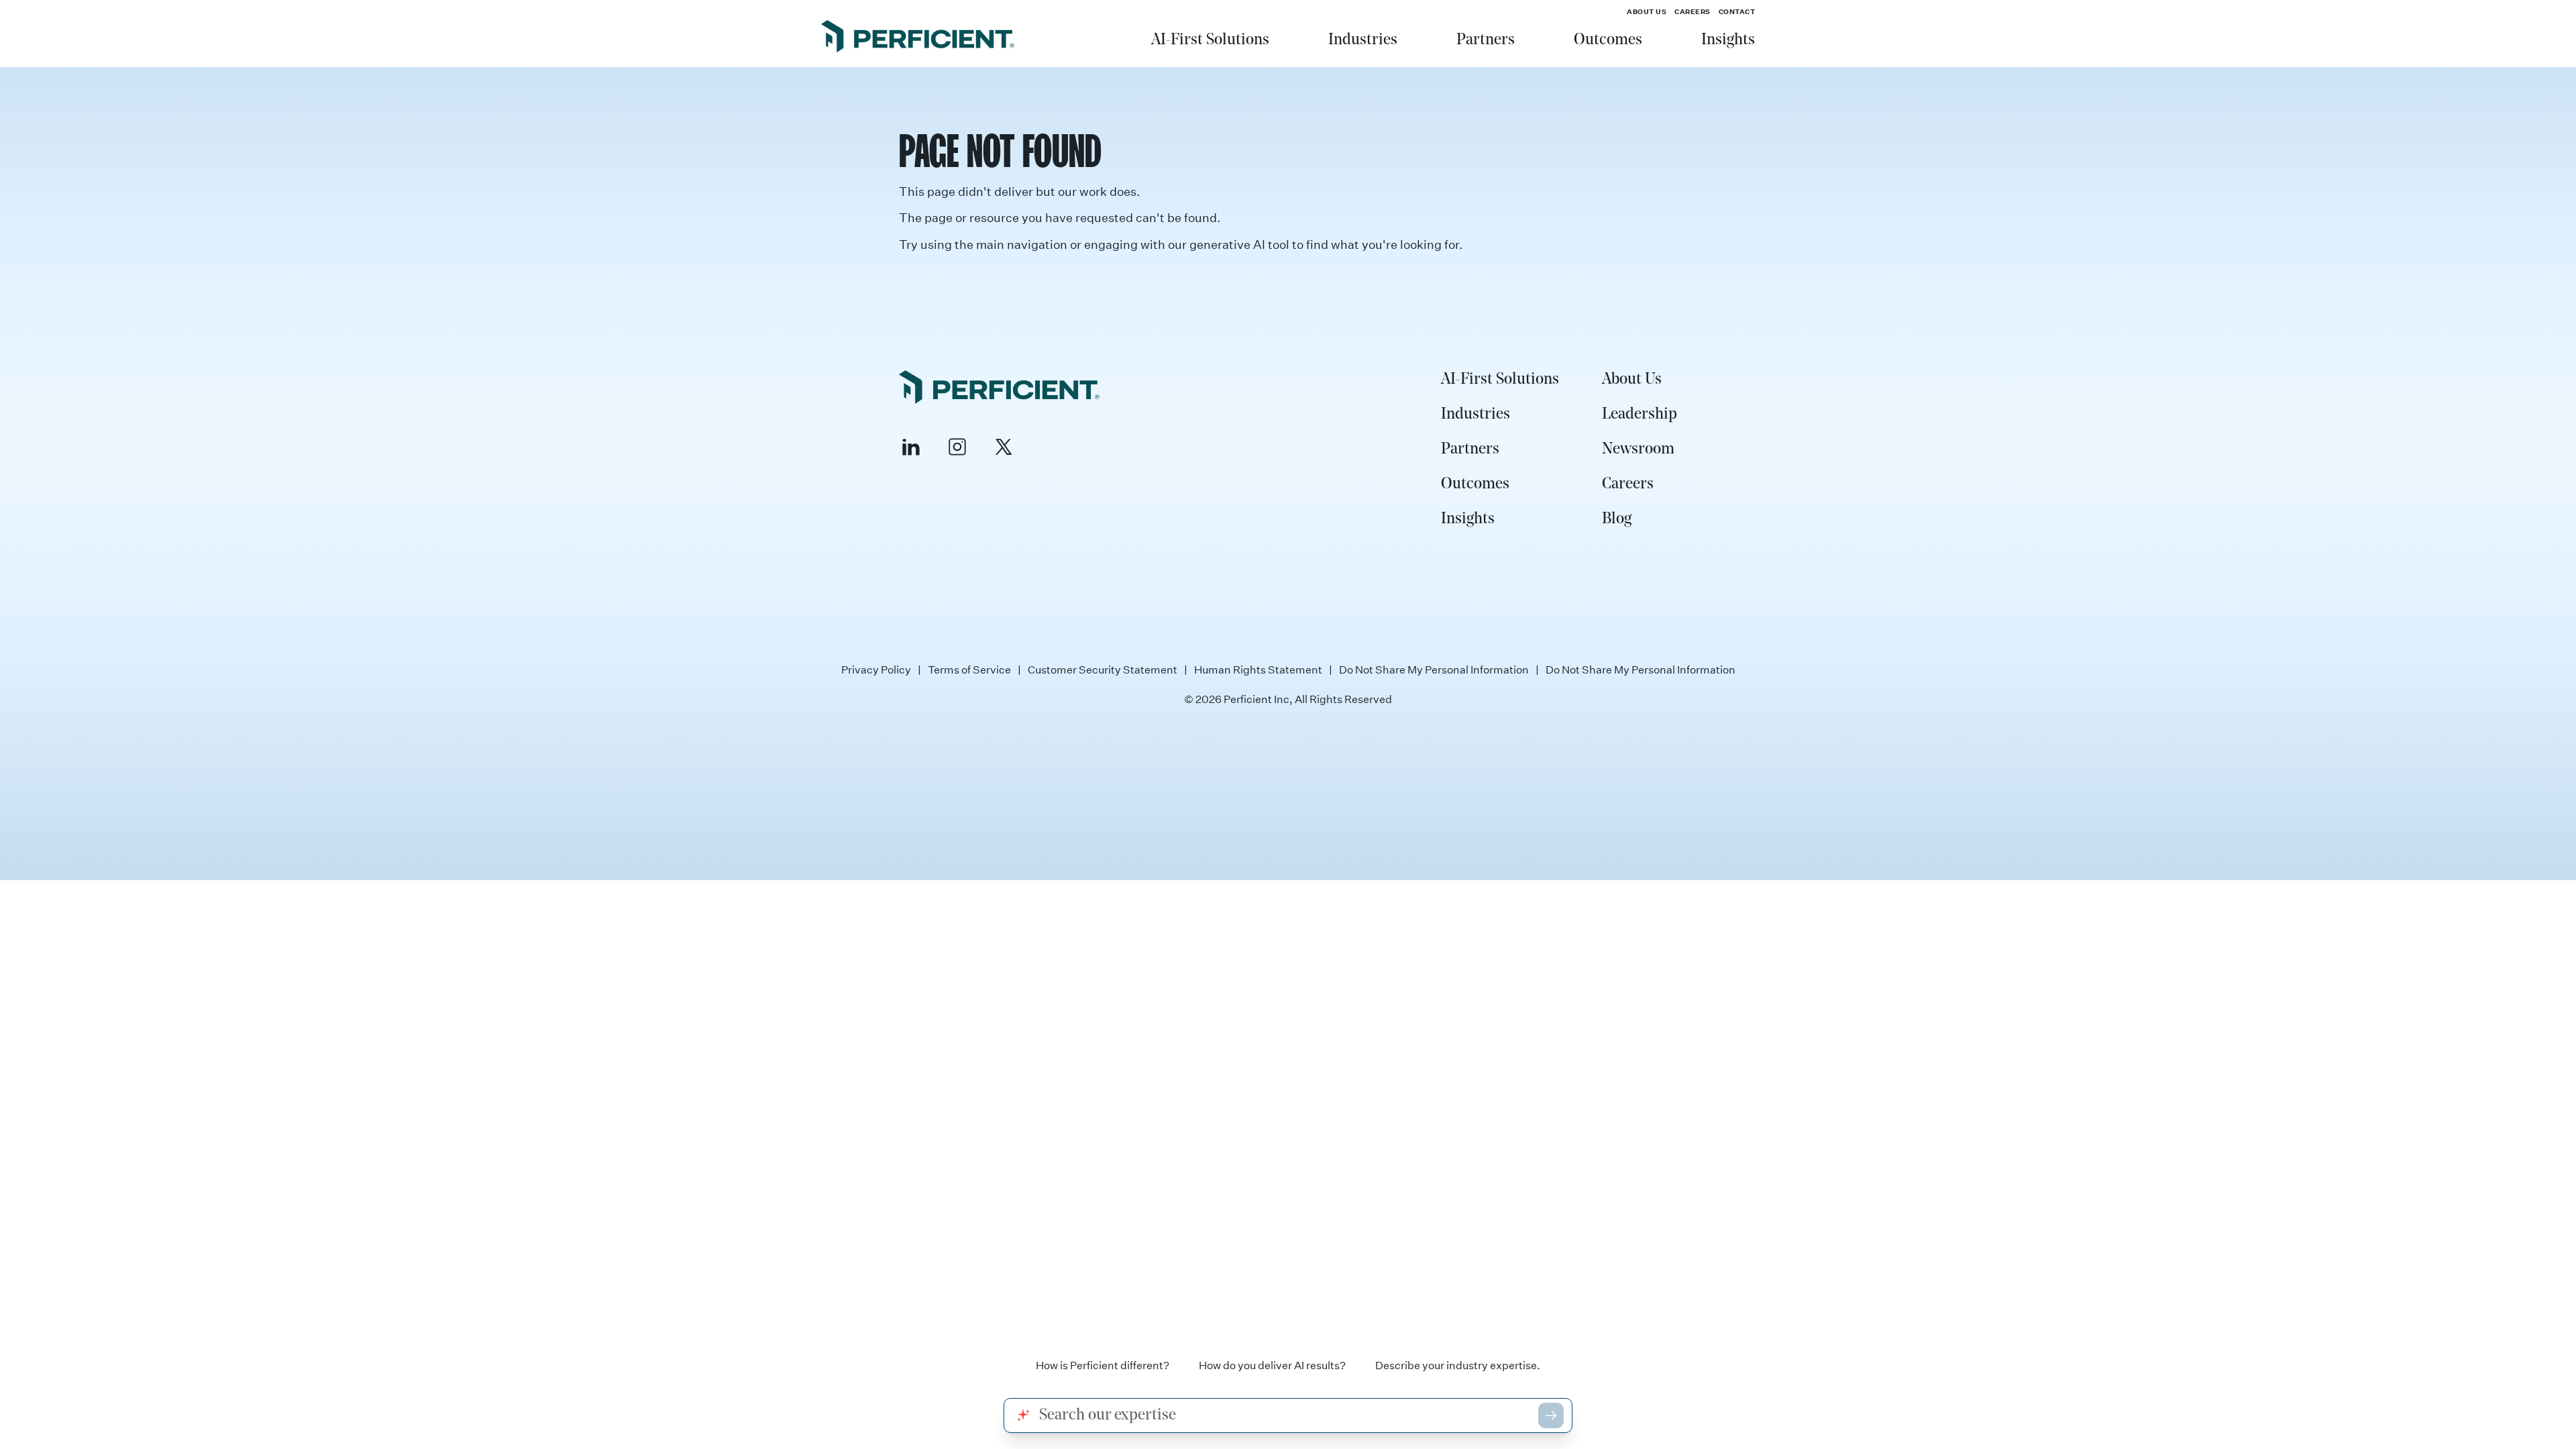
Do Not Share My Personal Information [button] (1641, 669)
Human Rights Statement (1258, 669)
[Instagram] (957, 447)
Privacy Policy (876, 669)
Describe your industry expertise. (1458, 1365)
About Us (1647, 11)
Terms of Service (969, 669)
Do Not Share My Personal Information (1434, 669)
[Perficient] (918, 38)
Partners (1486, 40)
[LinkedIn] (911, 447)
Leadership (1640, 415)
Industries (1363, 40)
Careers (1693, 11)
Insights (1728, 40)
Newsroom (1638, 449)
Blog (1617, 519)
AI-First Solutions (1210, 40)
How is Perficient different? (1103, 1365)
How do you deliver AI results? (1272, 1365)
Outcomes (1608, 40)
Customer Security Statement (1103, 669)
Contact (1737, 11)
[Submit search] (1551, 1415)
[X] (1004, 447)
